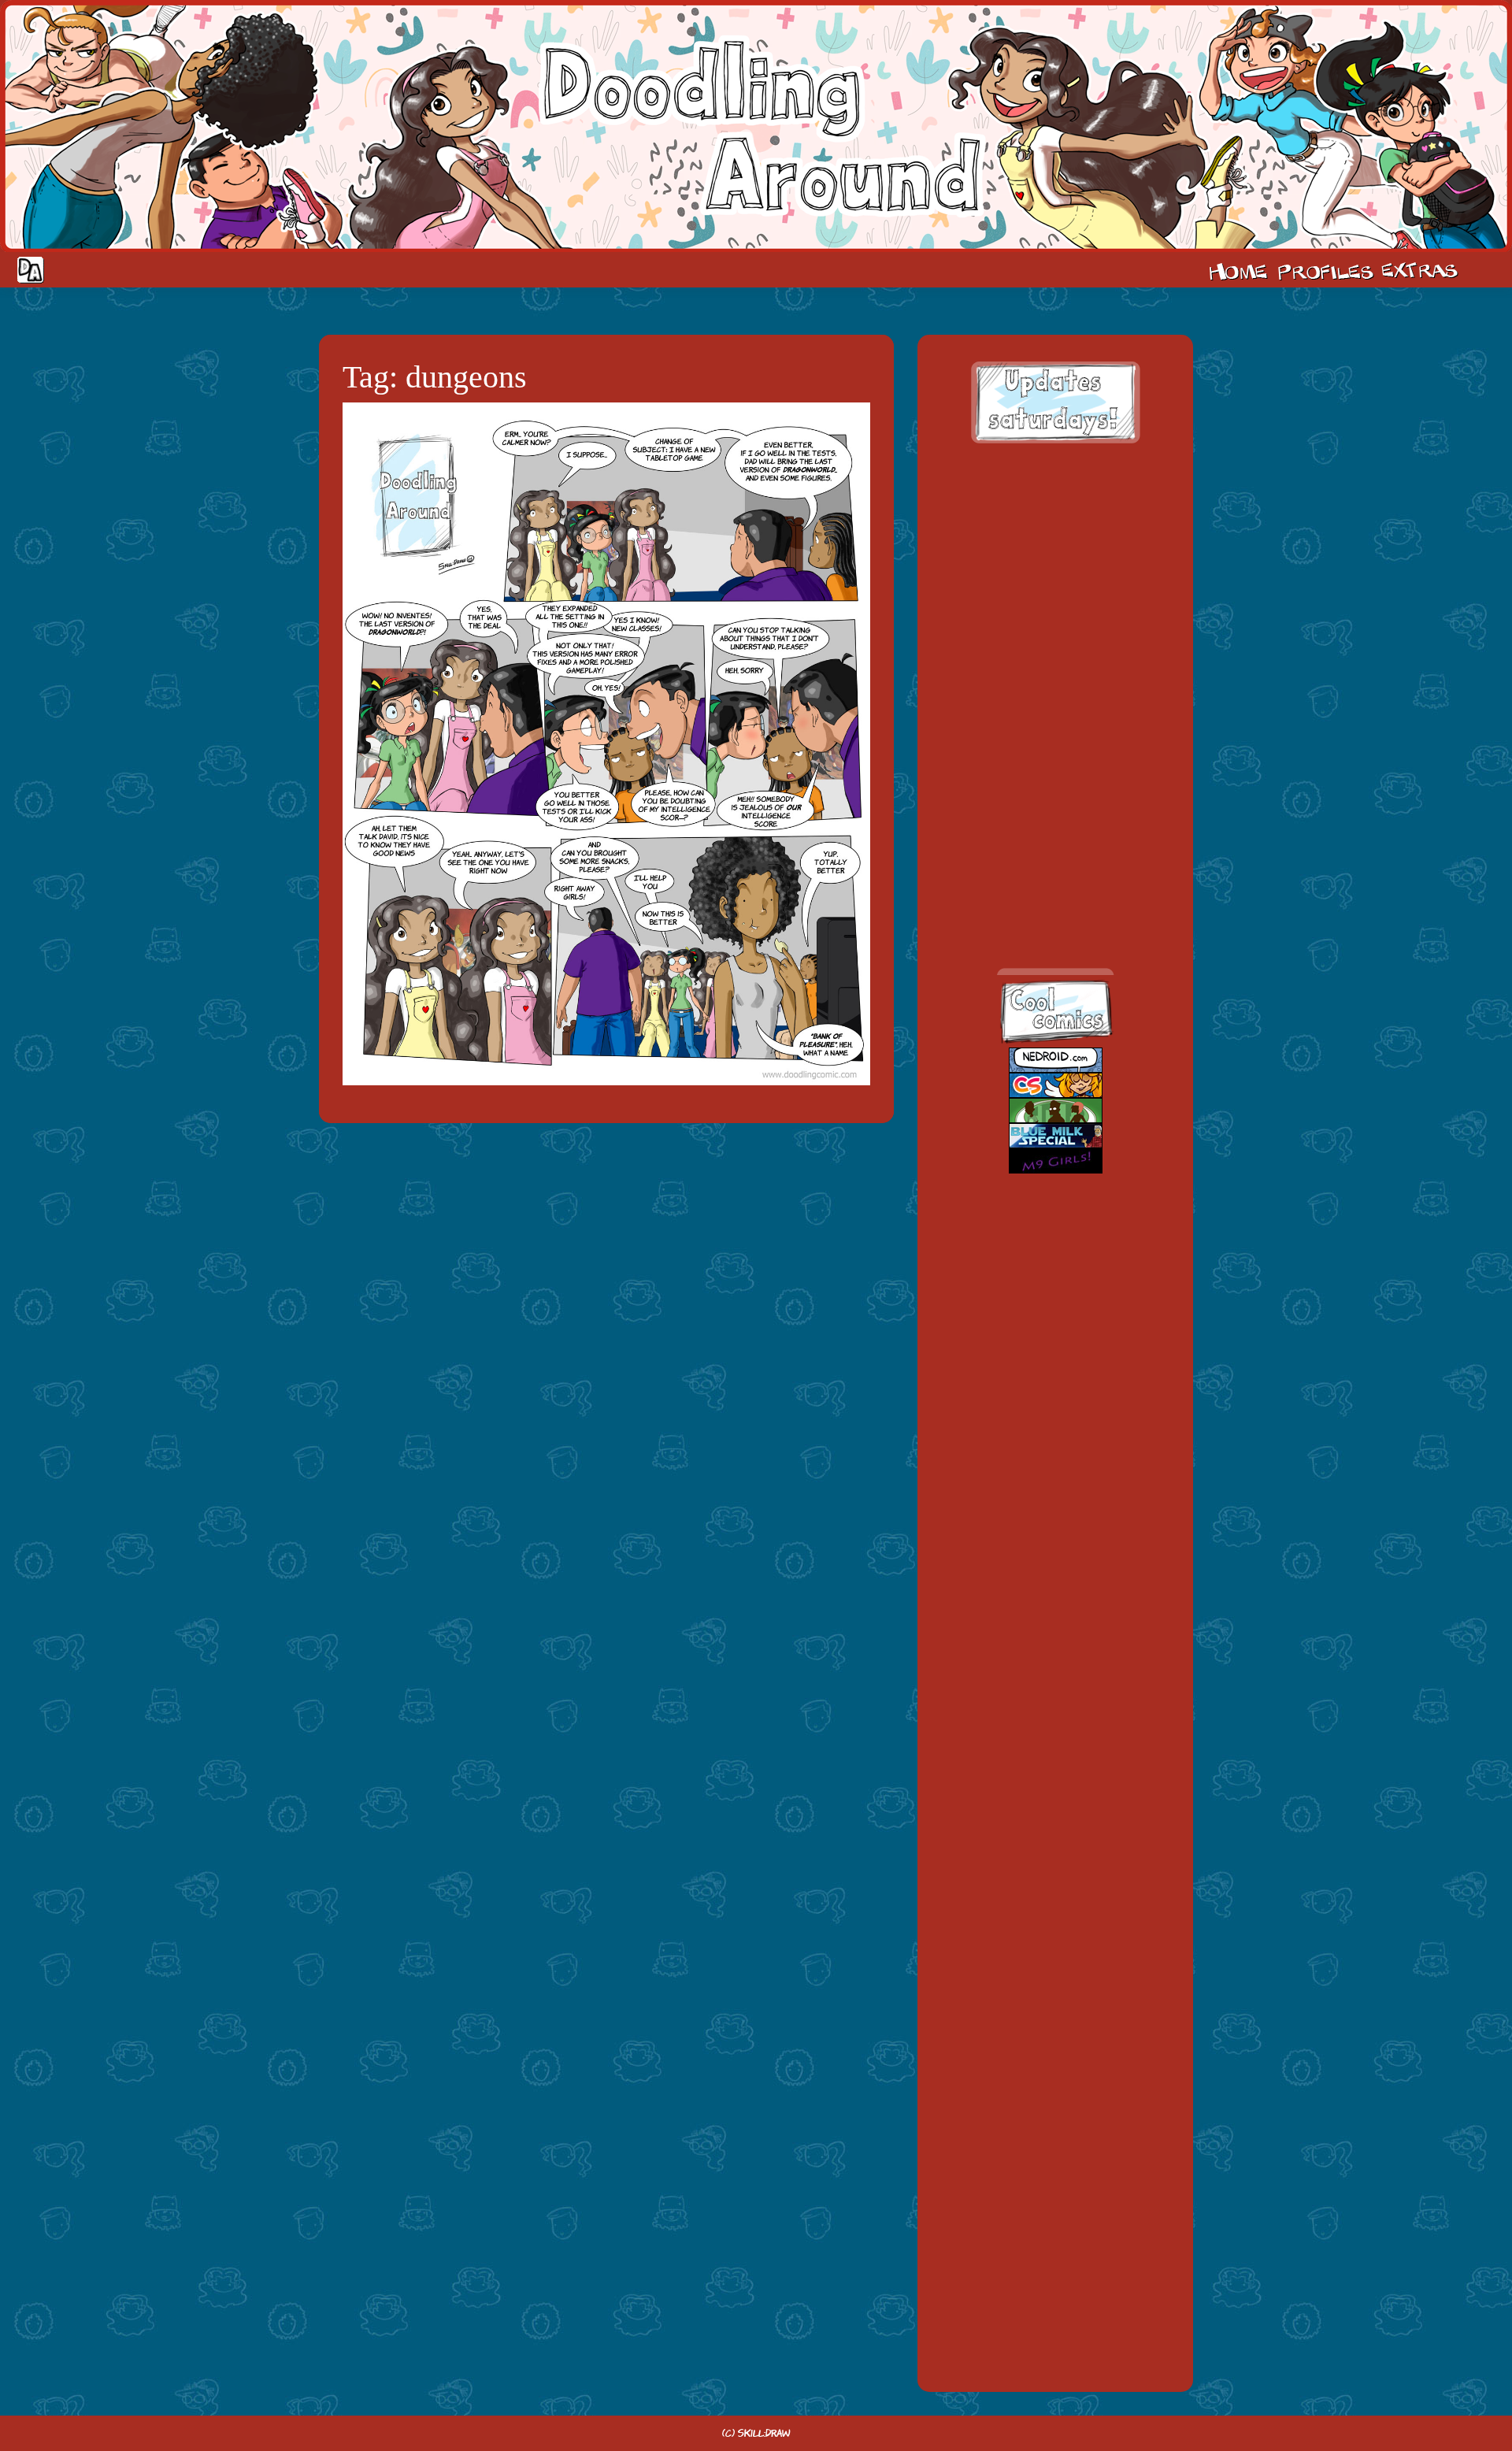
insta (1040, 914)
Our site (1484, 270)
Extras (1422, 270)
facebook (1040, 708)
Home (1238, 270)
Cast (1324, 270)
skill (1040, 845)
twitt (1040, 777)
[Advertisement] (1055, 559)
